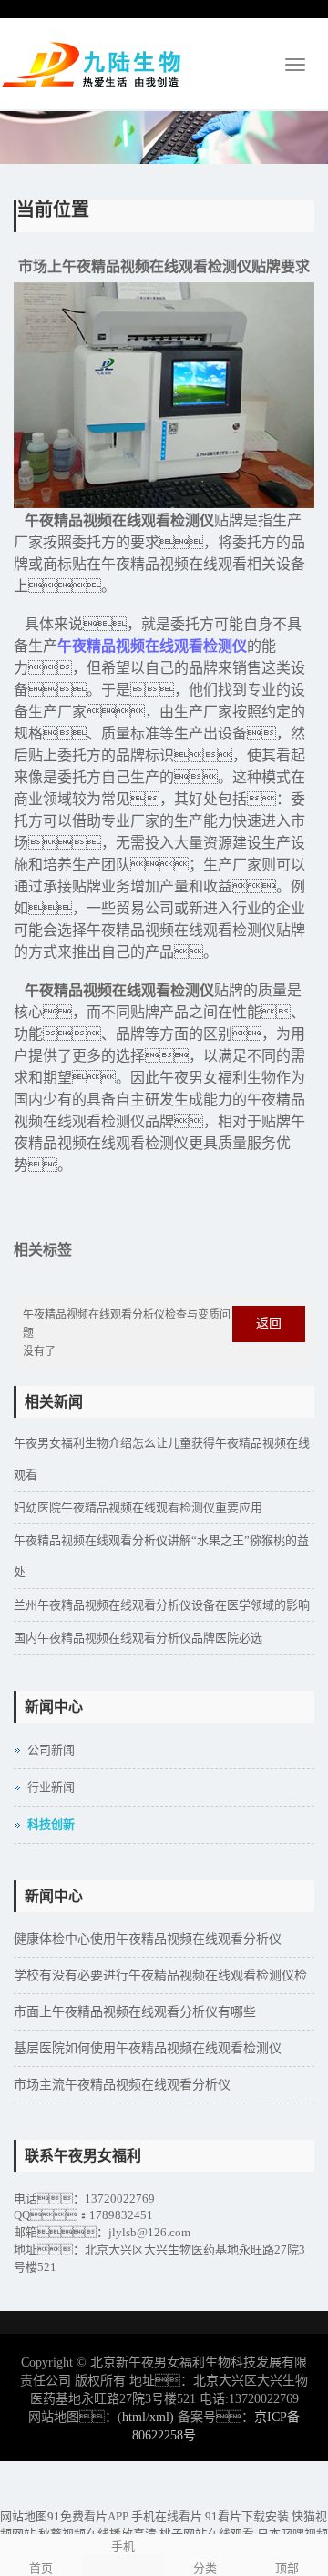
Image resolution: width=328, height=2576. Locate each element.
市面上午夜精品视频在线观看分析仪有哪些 (135, 2012)
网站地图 (24, 2516)
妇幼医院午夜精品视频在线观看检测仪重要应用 (138, 1507)
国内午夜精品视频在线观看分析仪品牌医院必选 (138, 1638)
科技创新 (51, 1824)
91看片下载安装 (247, 2516)
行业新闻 (51, 1787)
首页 (41, 2568)
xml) (162, 2417)
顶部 (287, 2568)
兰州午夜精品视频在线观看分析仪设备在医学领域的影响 (162, 1605)
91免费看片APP (88, 2516)
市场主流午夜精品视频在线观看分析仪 (122, 2085)
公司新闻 (51, 1750)
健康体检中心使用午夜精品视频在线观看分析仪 (148, 1939)
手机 (123, 2546)
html (134, 2417)
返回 (269, 1324)
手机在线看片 (167, 2516)
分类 (205, 2568)
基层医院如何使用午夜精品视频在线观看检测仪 (148, 2048)
